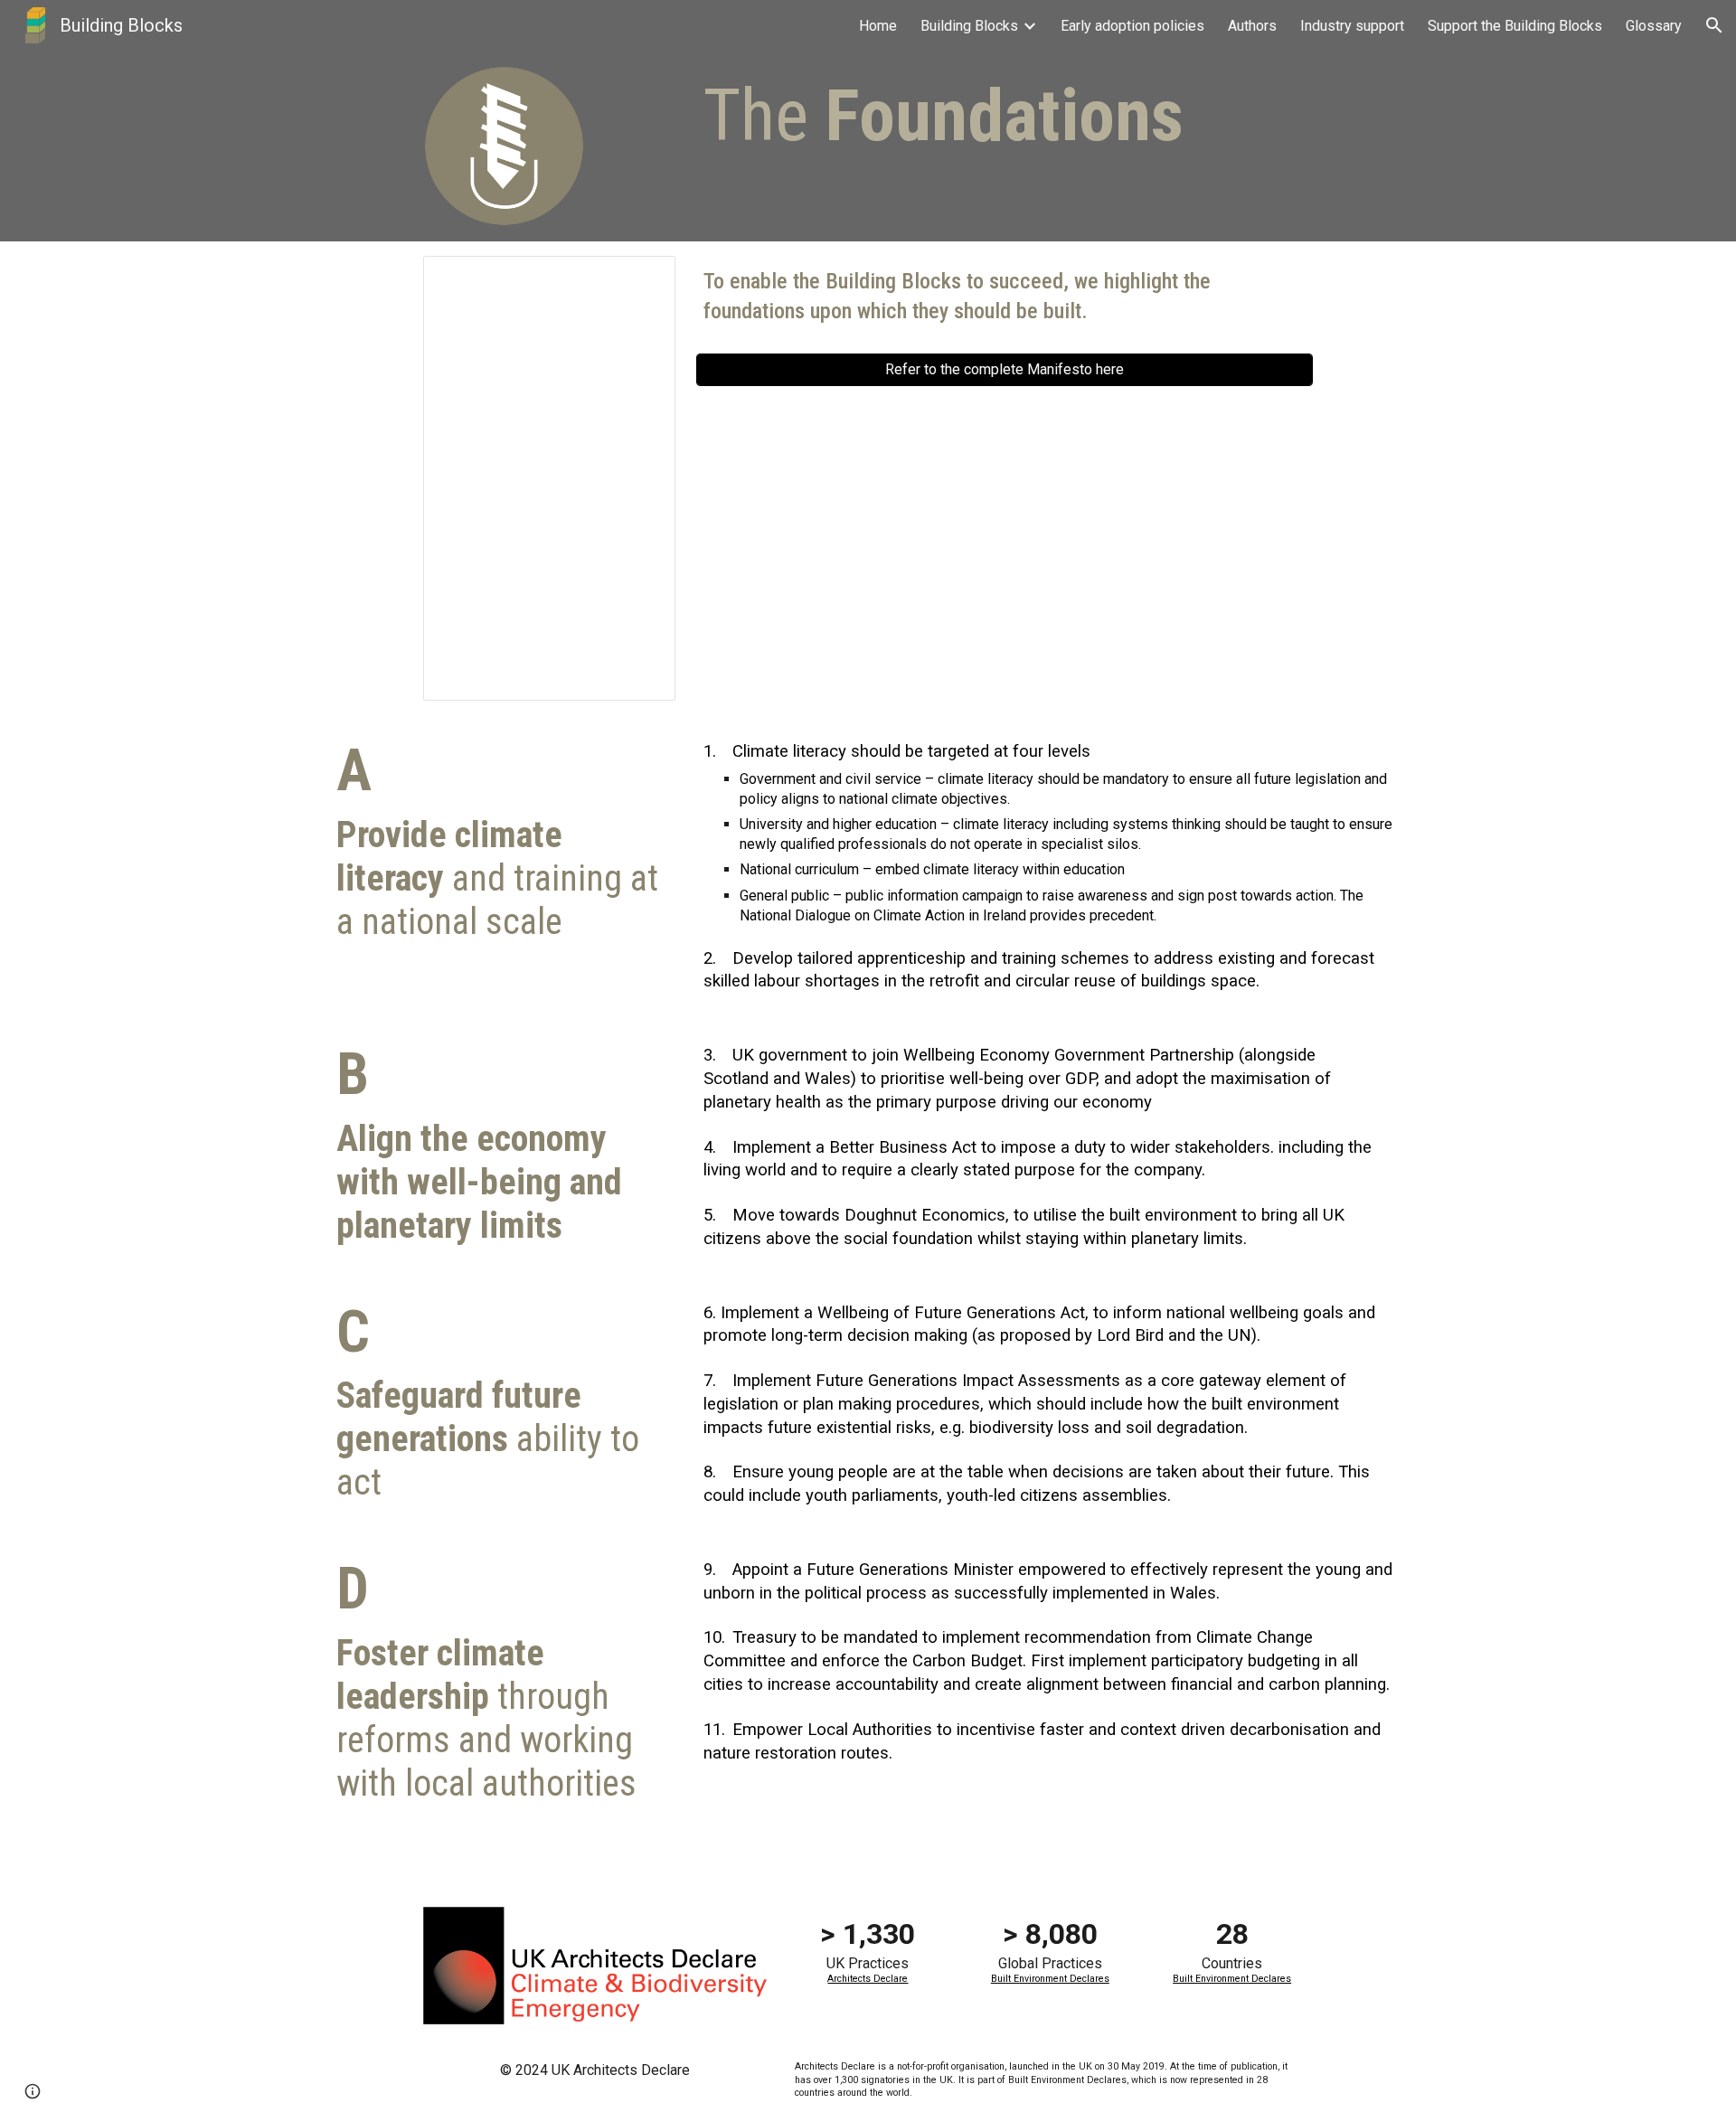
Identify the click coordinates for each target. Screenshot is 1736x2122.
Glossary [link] (1654, 26)
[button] (1714, 25)
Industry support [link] (1352, 26)
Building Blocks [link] (969, 26)
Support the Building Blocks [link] (1515, 26)
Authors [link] (1252, 26)
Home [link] (878, 26)
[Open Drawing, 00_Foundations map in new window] (641, 279)
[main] (959, 116)
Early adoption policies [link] (1132, 26)
